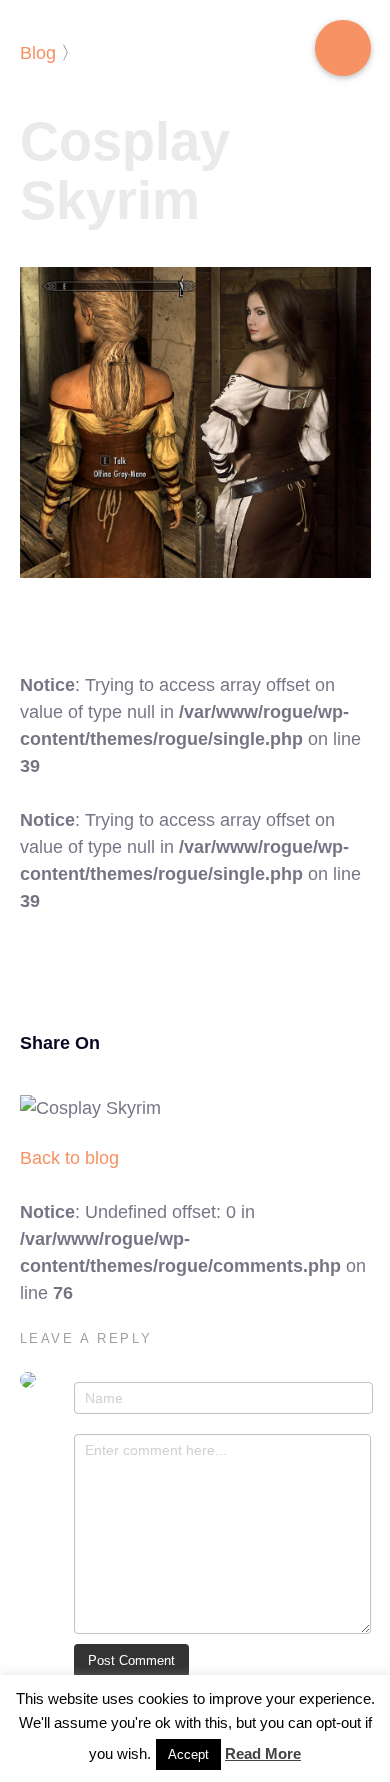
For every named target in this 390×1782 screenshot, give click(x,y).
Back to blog (69, 1158)
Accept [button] (188, 1754)
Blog (38, 53)
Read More (263, 1753)
